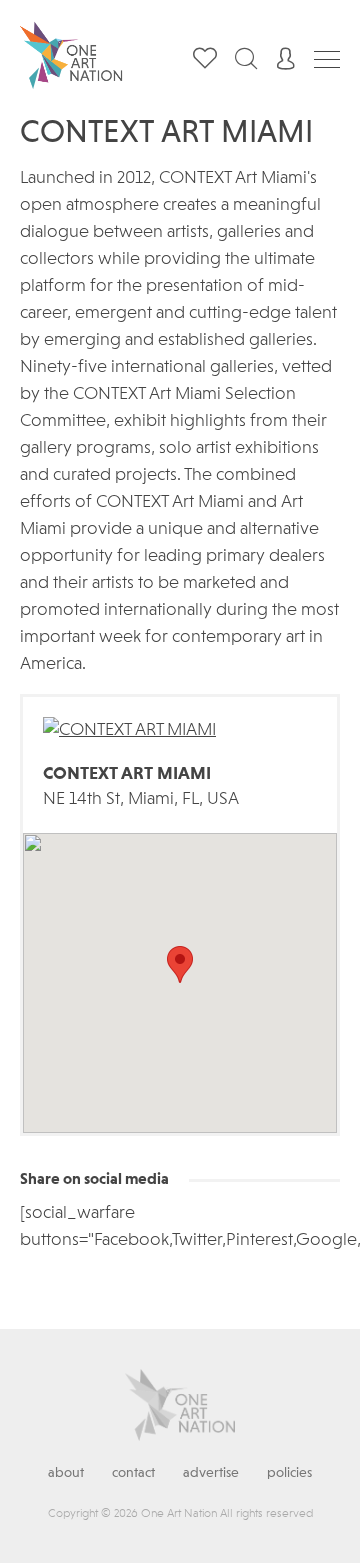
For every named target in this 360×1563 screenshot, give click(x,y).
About (66, 1473)
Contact (133, 1473)
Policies (289, 1473)
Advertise (211, 1473)
